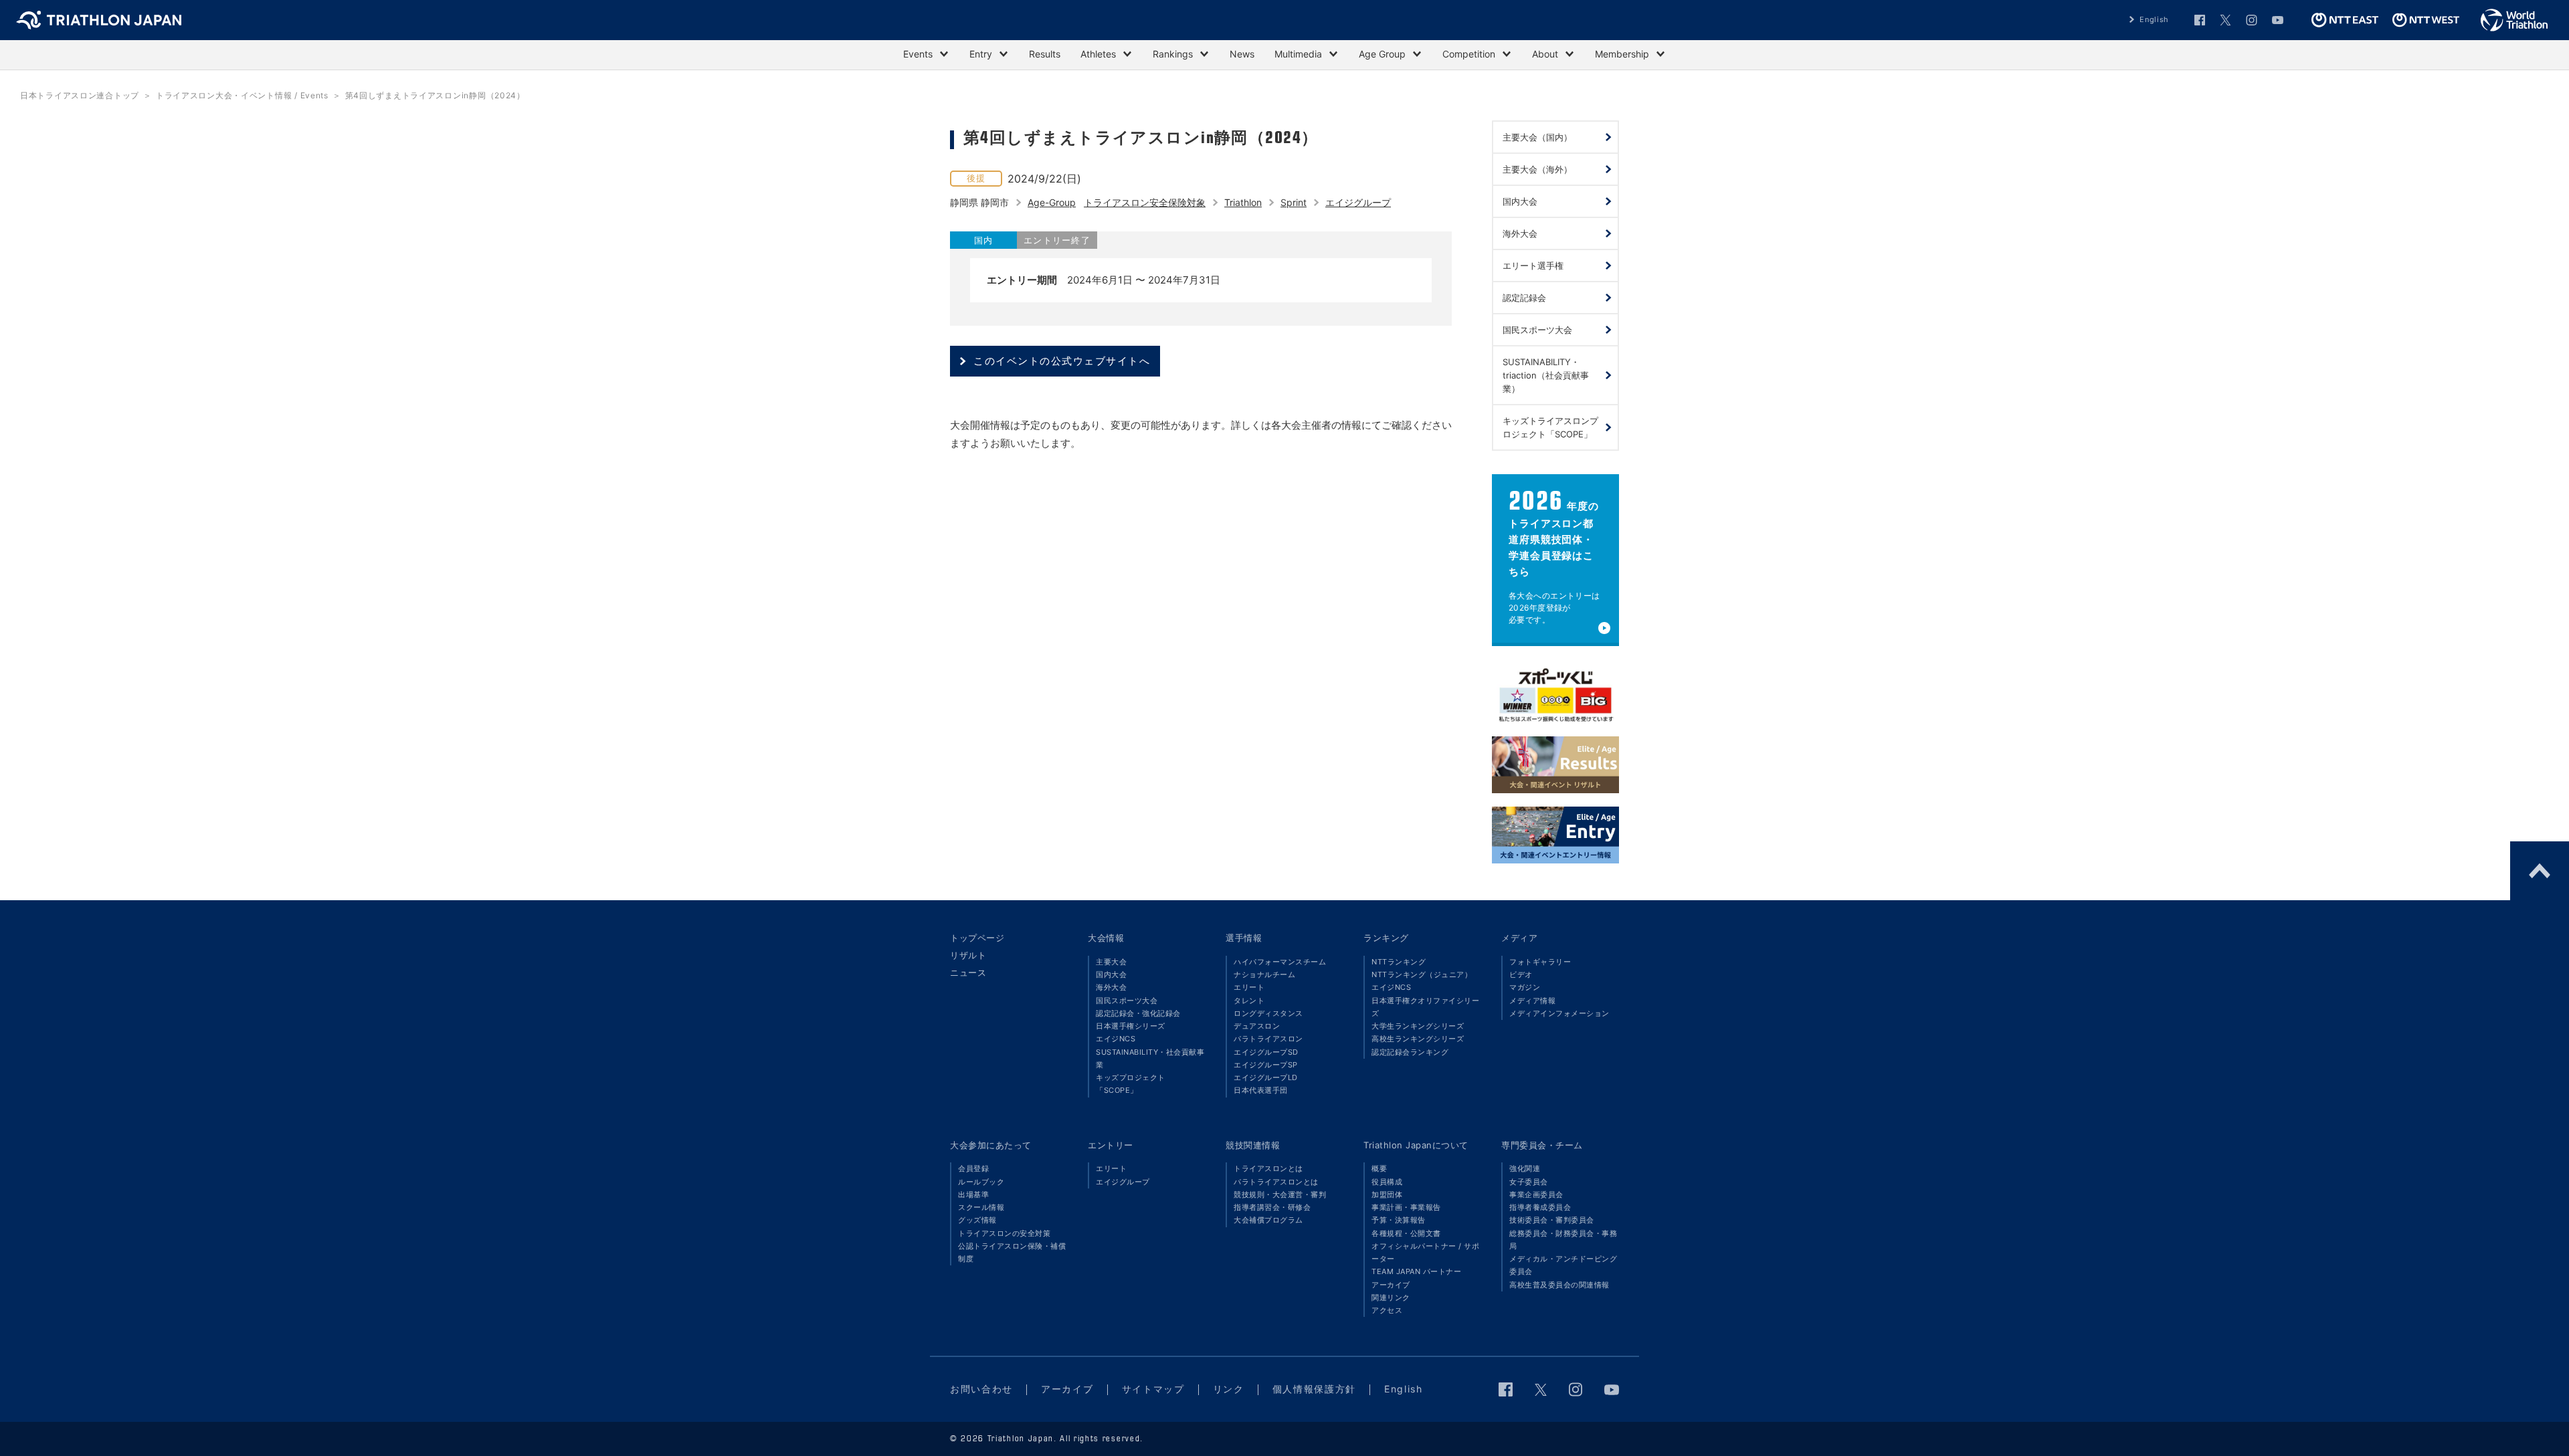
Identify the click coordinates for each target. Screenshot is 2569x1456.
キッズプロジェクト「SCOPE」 (1131, 1084)
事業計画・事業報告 (1406, 1207)
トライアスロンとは (1268, 1168)
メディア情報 (1532, 1001)
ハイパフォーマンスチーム (1280, 962)
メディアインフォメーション (1559, 1013)
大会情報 (1106, 938)
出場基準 (973, 1194)
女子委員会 (1529, 1182)
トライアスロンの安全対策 (1004, 1233)
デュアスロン (1257, 1026)
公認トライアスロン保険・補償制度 (1012, 1252)
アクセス (1387, 1310)
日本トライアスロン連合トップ (80, 95)
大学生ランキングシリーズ (1418, 1026)
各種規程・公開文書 (1406, 1233)
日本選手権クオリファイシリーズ (1425, 1007)
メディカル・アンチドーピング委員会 (1563, 1265)
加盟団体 (1387, 1194)
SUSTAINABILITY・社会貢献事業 (1150, 1058)
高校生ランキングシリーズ (1418, 1039)
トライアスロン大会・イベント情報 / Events (242, 95)
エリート (1249, 987)
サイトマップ (1153, 1389)
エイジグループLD (1266, 1077)
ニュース (968, 972)
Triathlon (1243, 202)
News (1242, 54)
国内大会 (1111, 974)
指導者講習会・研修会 (1272, 1207)
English (2154, 19)
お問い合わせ (981, 1389)
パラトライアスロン (1268, 1039)
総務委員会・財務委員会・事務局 (1563, 1240)
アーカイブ (1391, 1285)
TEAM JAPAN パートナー (1416, 1271)
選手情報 (1244, 938)
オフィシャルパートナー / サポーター (1425, 1252)
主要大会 (1111, 962)
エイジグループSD (1266, 1052)
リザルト (968, 955)
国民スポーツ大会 (1127, 1001)
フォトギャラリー (1540, 962)
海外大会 (1111, 987)
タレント (1249, 1001)
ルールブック (981, 1182)
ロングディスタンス (1268, 1013)
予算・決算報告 (1399, 1220)
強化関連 (1525, 1168)
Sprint (1294, 202)
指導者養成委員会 (1540, 1207)
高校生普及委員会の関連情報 (1559, 1285)
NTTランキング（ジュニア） (1422, 974)
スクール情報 (981, 1207)
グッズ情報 (977, 1220)
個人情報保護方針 (1314, 1389)
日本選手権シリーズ (1131, 1026)
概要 (1379, 1168)
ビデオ (1521, 974)
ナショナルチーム (1264, 974)
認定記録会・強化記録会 (1138, 1013)
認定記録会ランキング (1410, 1052)
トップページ (977, 938)
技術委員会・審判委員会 (1552, 1220)
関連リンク (1391, 1297)
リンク (1229, 1389)
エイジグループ (1358, 202)
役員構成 (1387, 1182)
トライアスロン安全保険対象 (1145, 202)
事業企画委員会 (1536, 1194)
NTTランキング (1399, 962)
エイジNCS (1116, 1039)
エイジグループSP (1266, 1065)
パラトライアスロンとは (1276, 1182)
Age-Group (1052, 202)
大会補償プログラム (1268, 1220)
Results (1045, 54)
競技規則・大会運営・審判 (1280, 1194)
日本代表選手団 (1261, 1090)
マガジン (1525, 987)
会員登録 (973, 1168)
